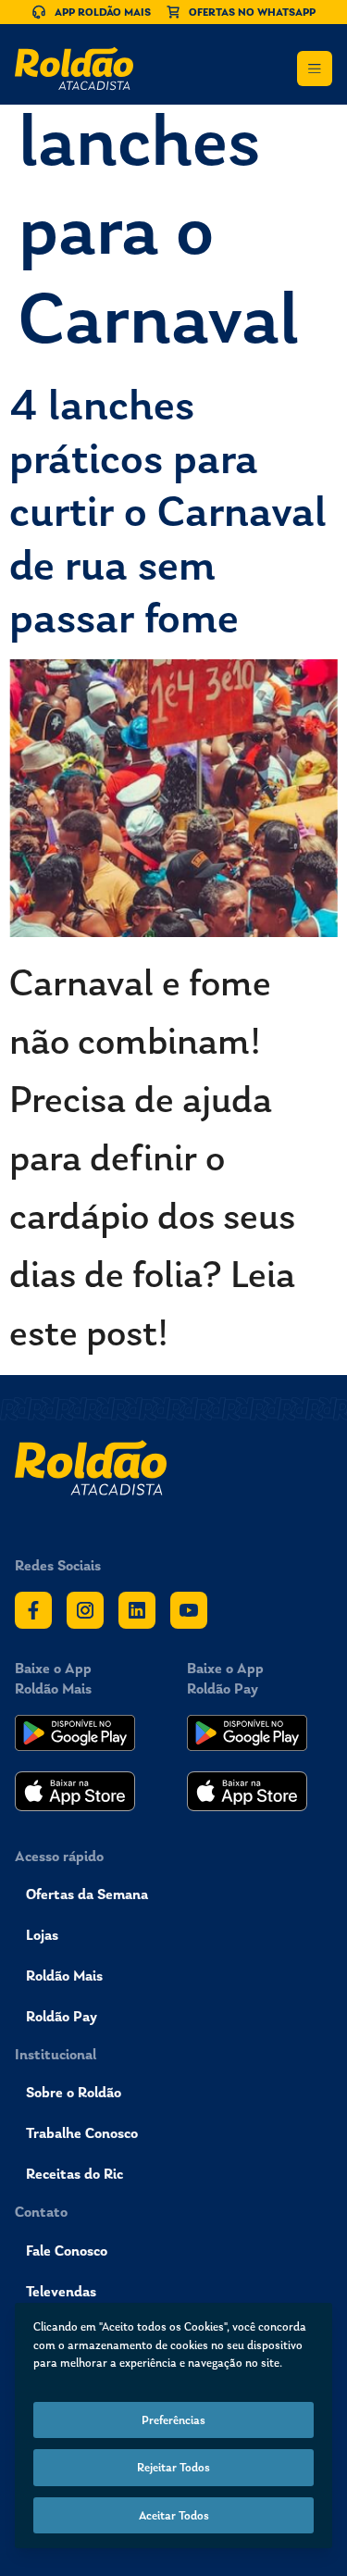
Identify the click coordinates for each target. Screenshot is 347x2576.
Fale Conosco (67, 2251)
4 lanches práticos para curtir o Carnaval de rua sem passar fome (168, 511)
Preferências (173, 2420)
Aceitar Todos (174, 2515)
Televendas (61, 2291)
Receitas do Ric (74, 2174)
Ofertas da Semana (87, 1894)
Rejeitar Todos (173, 2467)
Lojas (42, 1935)
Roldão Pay (62, 2016)
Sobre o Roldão (74, 2092)
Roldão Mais (64, 1976)
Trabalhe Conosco (82, 2133)
